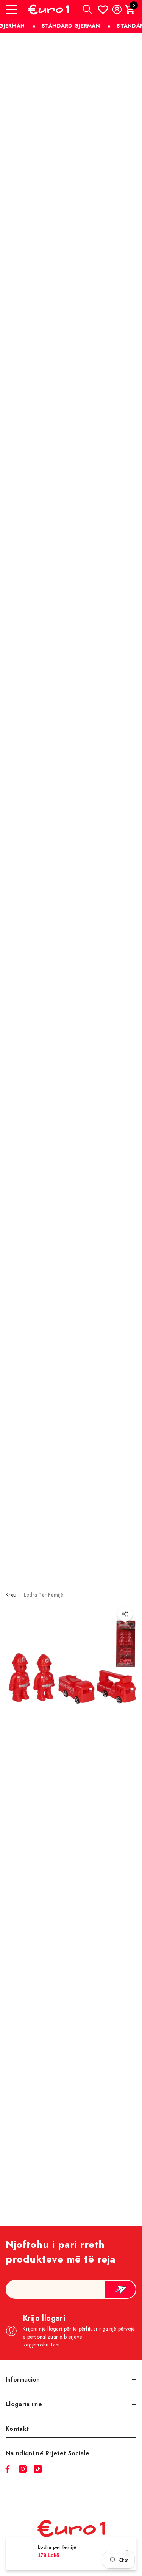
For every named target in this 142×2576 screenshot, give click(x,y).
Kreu (11, 1595)
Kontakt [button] (17, 2429)
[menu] (11, 9)
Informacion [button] (23, 2380)
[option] (71, 1922)
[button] (87, 9)
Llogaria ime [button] (24, 2404)
